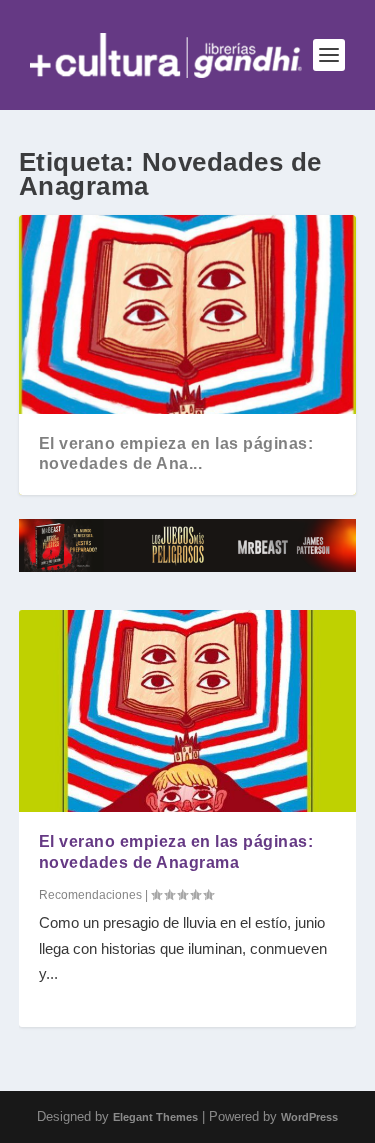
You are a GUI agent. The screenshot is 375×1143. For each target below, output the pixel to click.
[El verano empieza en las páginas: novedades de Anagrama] (188, 711)
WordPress (309, 1117)
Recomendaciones (90, 895)
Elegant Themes (155, 1117)
